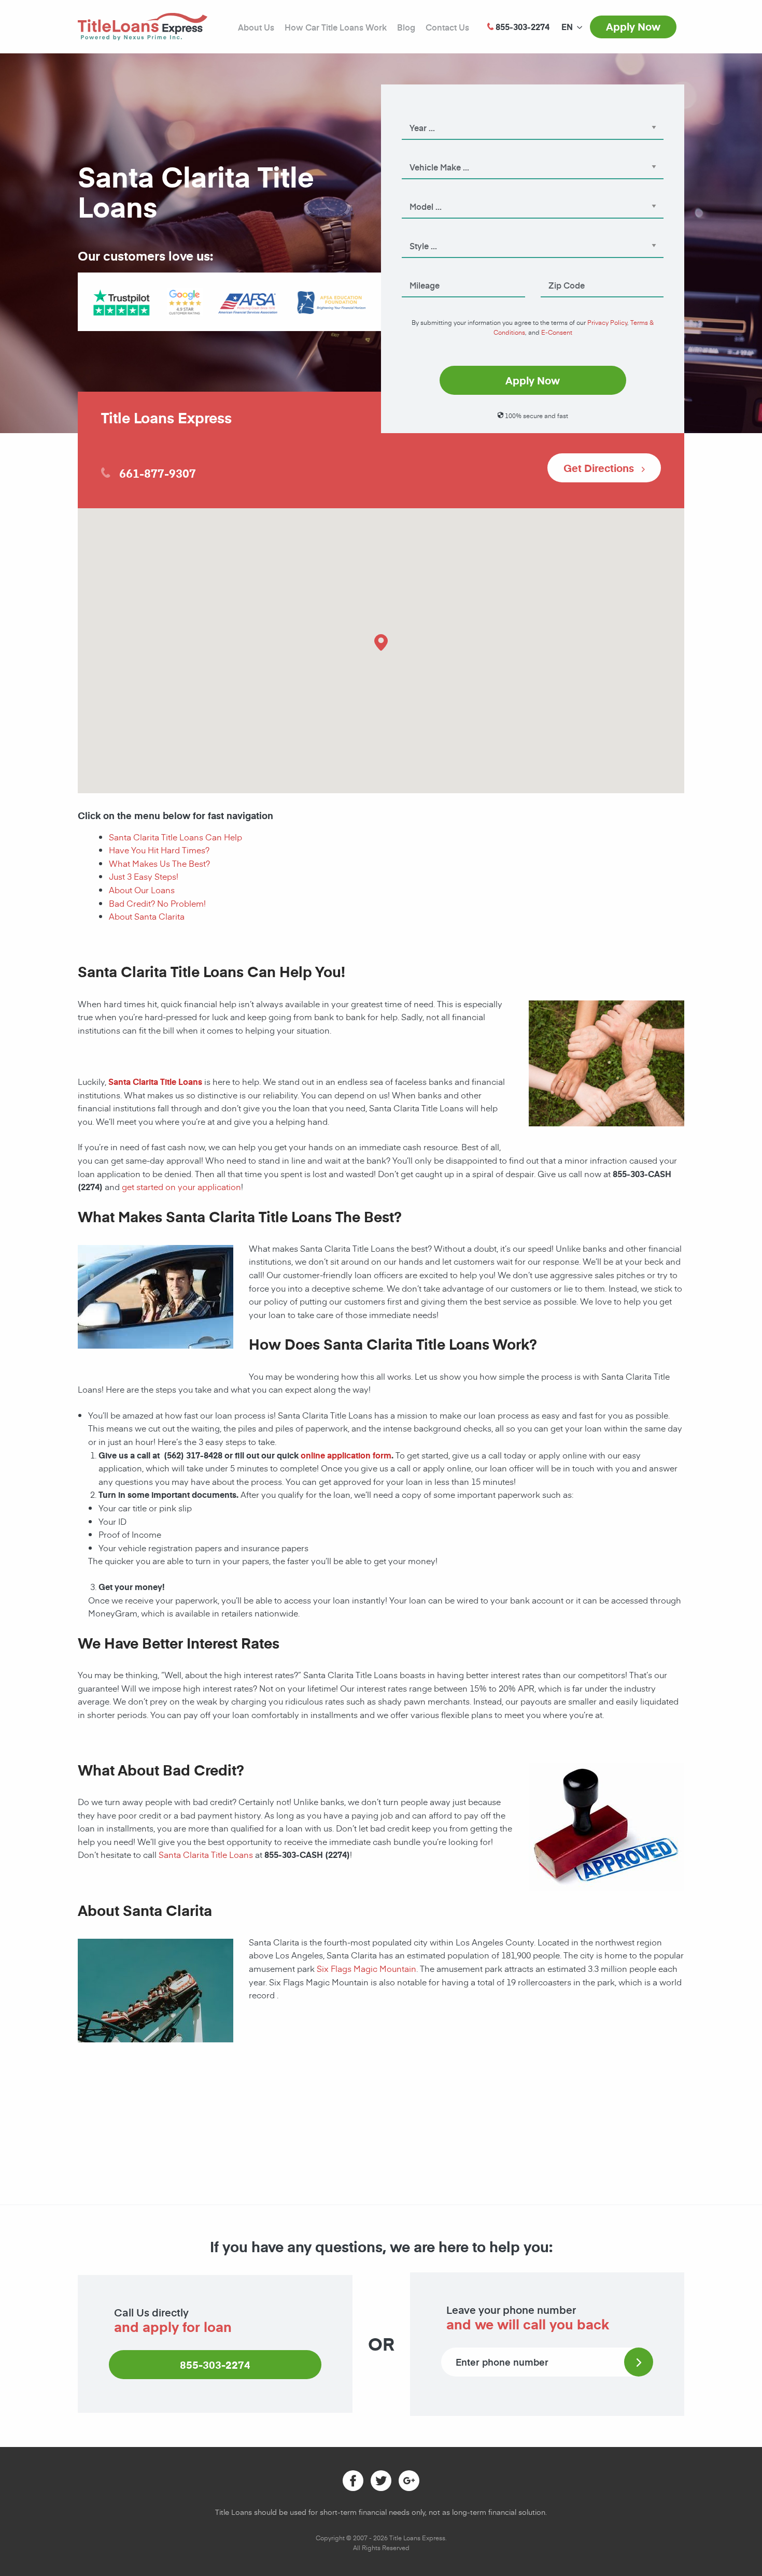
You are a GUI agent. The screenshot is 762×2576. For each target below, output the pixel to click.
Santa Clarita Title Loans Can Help (175, 837)
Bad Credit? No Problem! (157, 903)
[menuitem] (567, 27)
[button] (381, 642)
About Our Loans (142, 890)
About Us (256, 27)
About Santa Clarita (147, 916)
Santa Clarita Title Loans (206, 1854)
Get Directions (600, 468)
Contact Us (447, 27)
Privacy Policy (607, 322)
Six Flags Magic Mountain (366, 1968)
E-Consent (557, 332)
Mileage (415, 271)
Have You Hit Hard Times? (159, 850)
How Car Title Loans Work (336, 27)
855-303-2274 (215, 2365)
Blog (406, 27)
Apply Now (633, 26)
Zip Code (556, 271)
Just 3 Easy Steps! (144, 876)
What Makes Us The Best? (159, 863)
